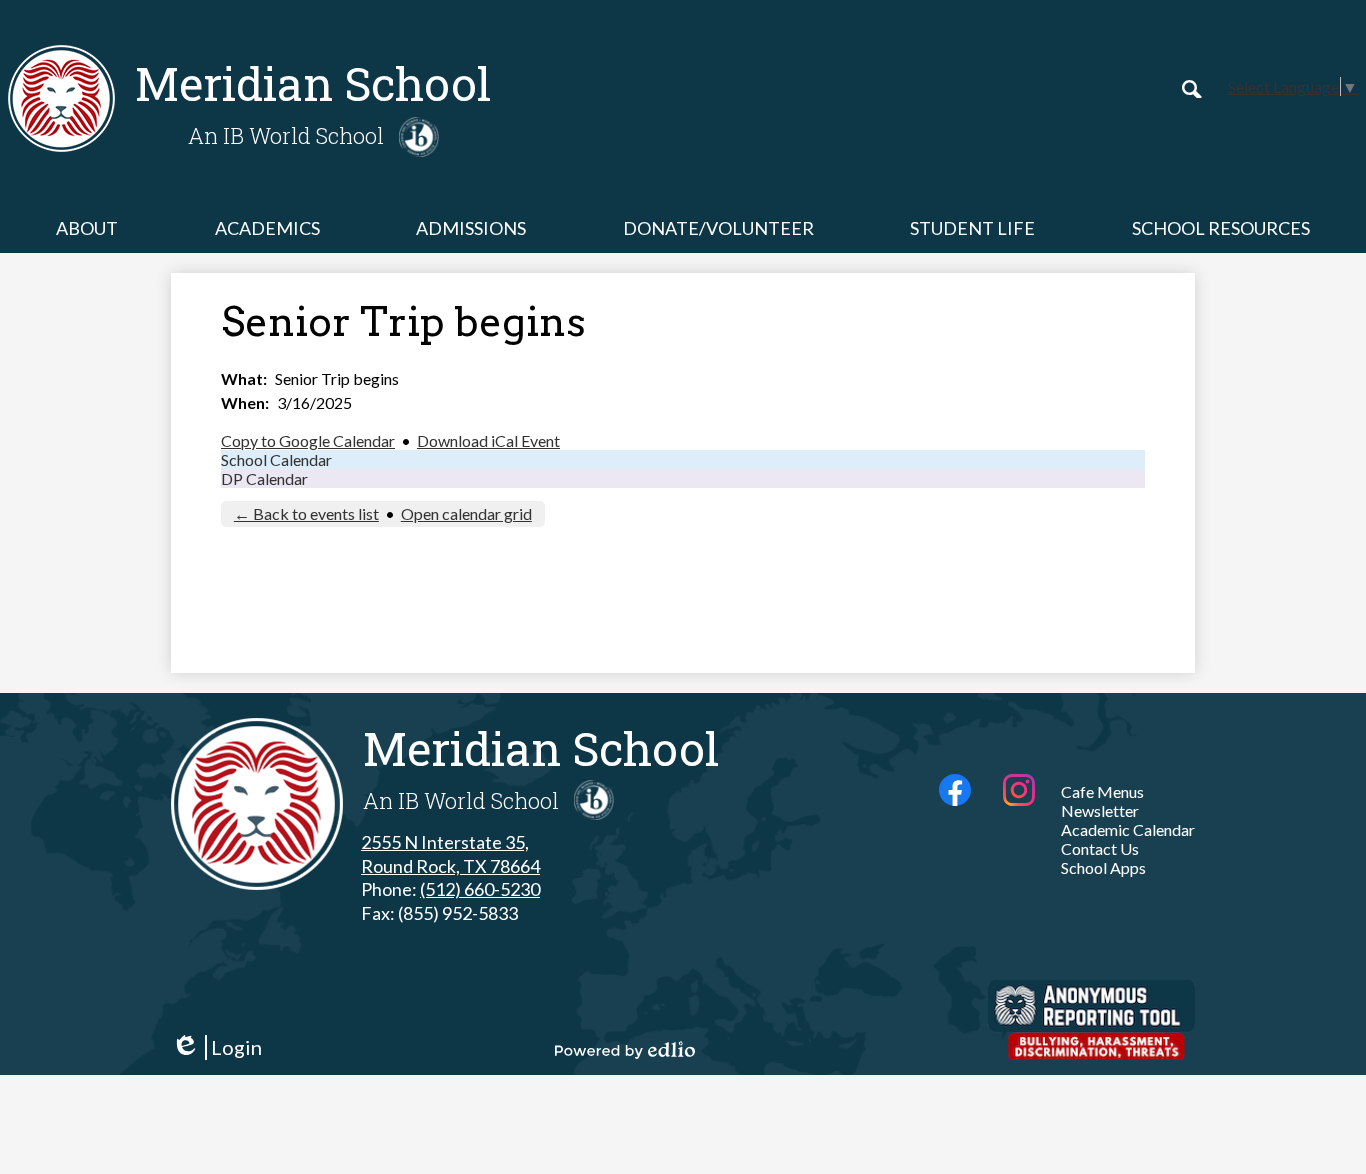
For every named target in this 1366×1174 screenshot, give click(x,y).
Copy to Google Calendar (308, 440)
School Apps (1103, 867)
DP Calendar (264, 478)
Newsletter (1100, 810)
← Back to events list (306, 513)
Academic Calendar (1128, 829)
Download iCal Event (488, 440)
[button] (87, 228)
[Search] (1192, 89)
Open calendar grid (466, 513)
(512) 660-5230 (480, 889)
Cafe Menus (1102, 791)
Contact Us (1100, 848)
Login (216, 1047)
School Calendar (276, 459)
